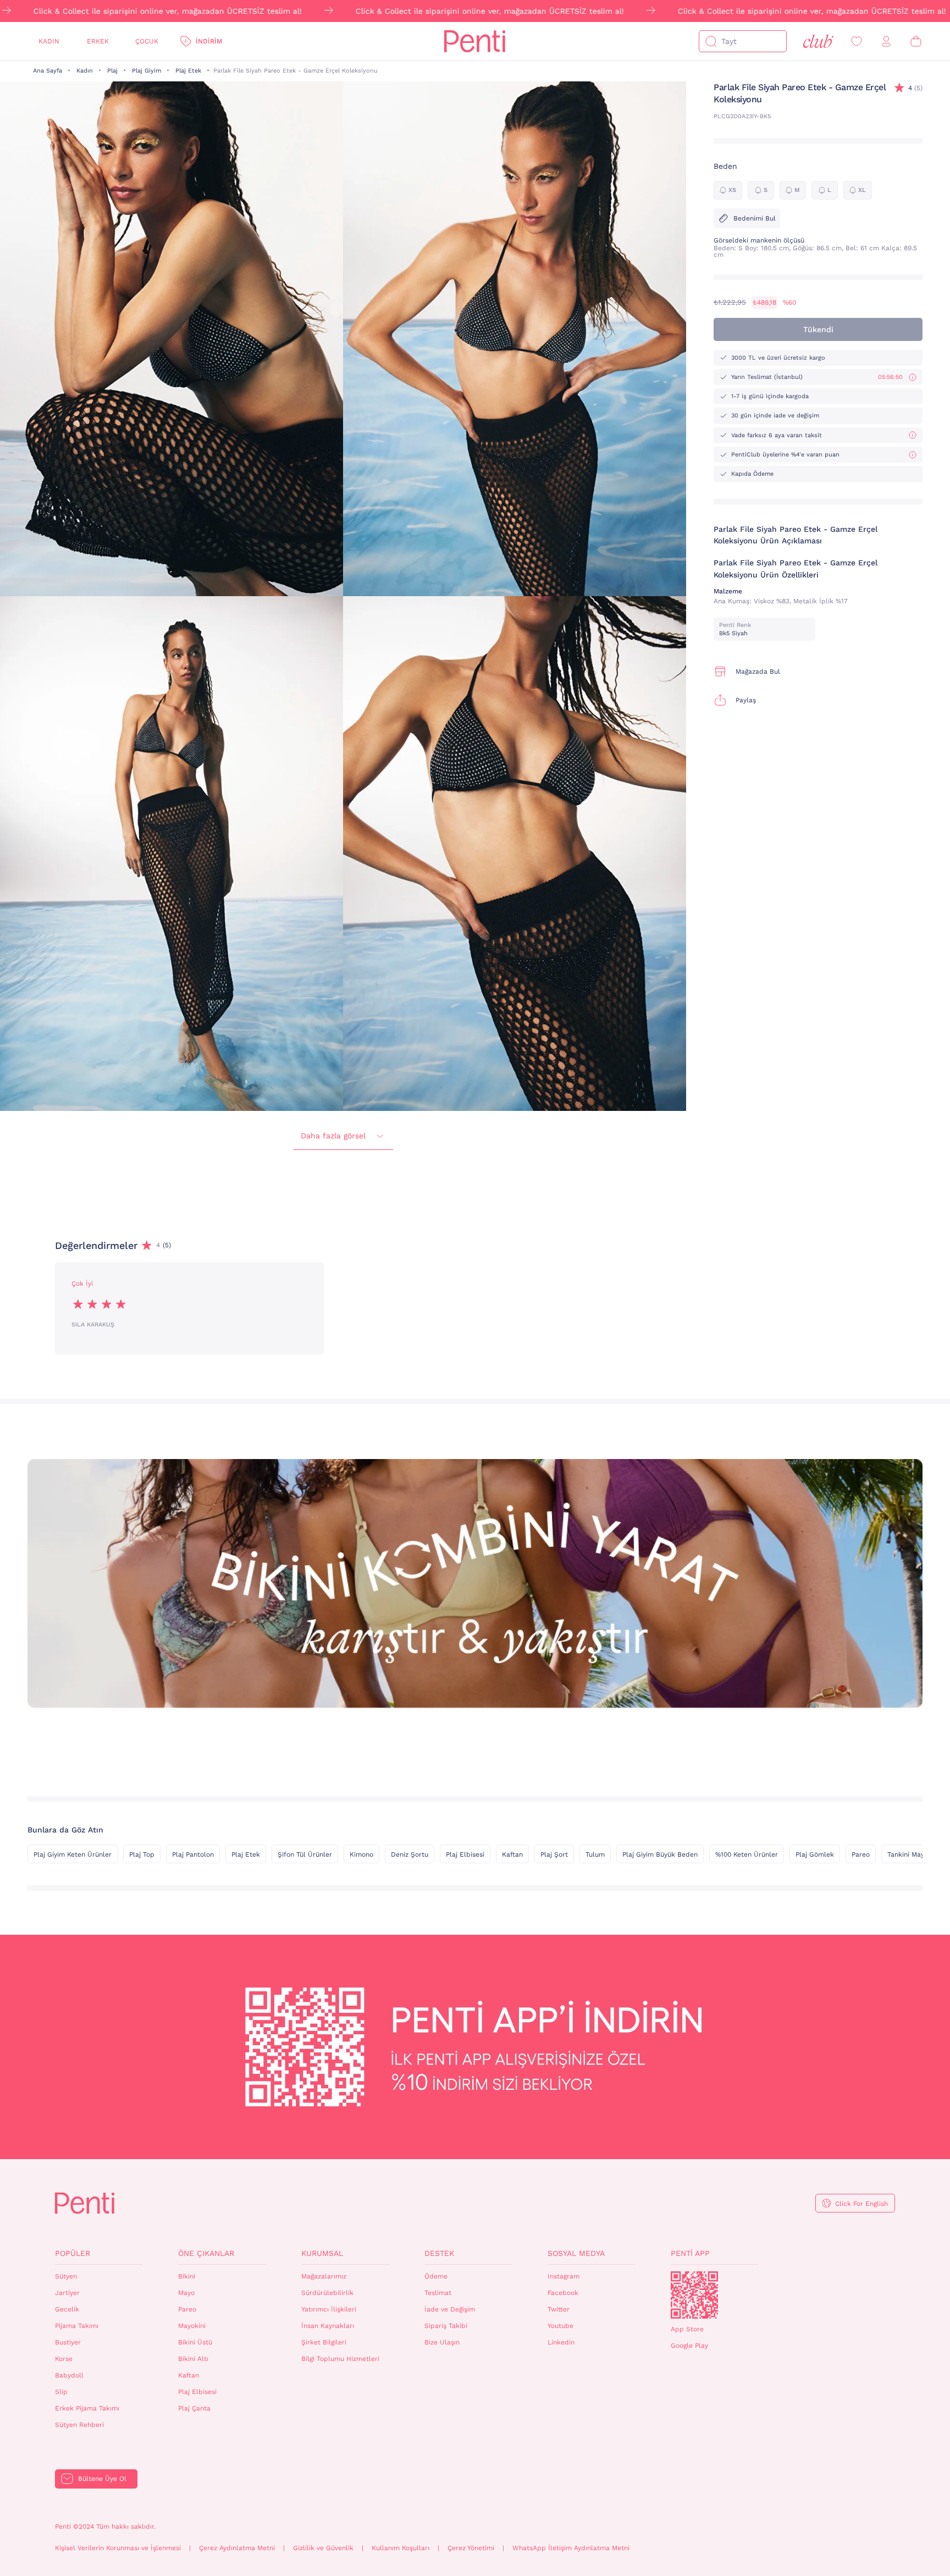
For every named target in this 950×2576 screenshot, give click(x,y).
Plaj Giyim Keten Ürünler (73, 1854)
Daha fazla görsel (333, 1136)
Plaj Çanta (194, 2408)
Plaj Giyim (147, 71)
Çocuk (147, 41)
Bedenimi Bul (755, 218)
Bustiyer (68, 2342)
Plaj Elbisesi (465, 1854)
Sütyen (66, 2276)
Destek (439, 2253)
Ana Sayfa (48, 71)
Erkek (98, 41)
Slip (61, 2392)
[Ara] (711, 41)
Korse (64, 2359)
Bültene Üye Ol (102, 2479)
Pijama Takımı (77, 2326)
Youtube (560, 2326)
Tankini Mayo (908, 1854)
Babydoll (69, 2375)
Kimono (361, 1854)
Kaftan (512, 1854)
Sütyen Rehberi (79, 2425)
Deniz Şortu (410, 1854)
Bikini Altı (193, 2359)
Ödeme (436, 2276)
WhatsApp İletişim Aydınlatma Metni (571, 2548)
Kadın (49, 41)
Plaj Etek (188, 71)
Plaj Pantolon (193, 1854)
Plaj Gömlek (815, 1854)
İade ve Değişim (450, 2309)
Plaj (112, 71)
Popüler (73, 2253)
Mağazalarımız (324, 2276)
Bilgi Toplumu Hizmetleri (340, 2359)
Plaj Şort (554, 1854)
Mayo (186, 2293)
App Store (687, 2329)
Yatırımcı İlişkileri (329, 2309)
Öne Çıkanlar (206, 2253)
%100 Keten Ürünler (747, 1854)
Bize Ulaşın (442, 2342)
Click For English (861, 2204)
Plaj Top (142, 1854)
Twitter (559, 2309)
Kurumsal (322, 2253)
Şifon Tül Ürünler (305, 1854)
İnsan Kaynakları (328, 2326)
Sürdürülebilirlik (327, 2293)
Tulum (595, 1854)
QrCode (694, 2295)
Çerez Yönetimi (471, 2548)
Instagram (564, 2276)
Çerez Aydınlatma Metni (237, 2548)
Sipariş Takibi (446, 2326)
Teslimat (438, 2293)
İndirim (209, 41)
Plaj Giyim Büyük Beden (660, 1854)
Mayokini (192, 2326)
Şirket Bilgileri (324, 2342)
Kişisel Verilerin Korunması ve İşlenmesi (118, 2548)
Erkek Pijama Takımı (87, 2408)
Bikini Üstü (195, 2342)
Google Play (689, 2346)
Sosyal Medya (576, 2253)
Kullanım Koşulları (401, 2548)
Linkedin (561, 2342)
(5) (915, 88)
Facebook (563, 2293)
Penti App (690, 2253)
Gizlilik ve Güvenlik (323, 2548)
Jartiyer (67, 2293)
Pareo (861, 1854)
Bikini (187, 2276)
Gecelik (67, 2309)
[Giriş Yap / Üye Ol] (886, 42)
